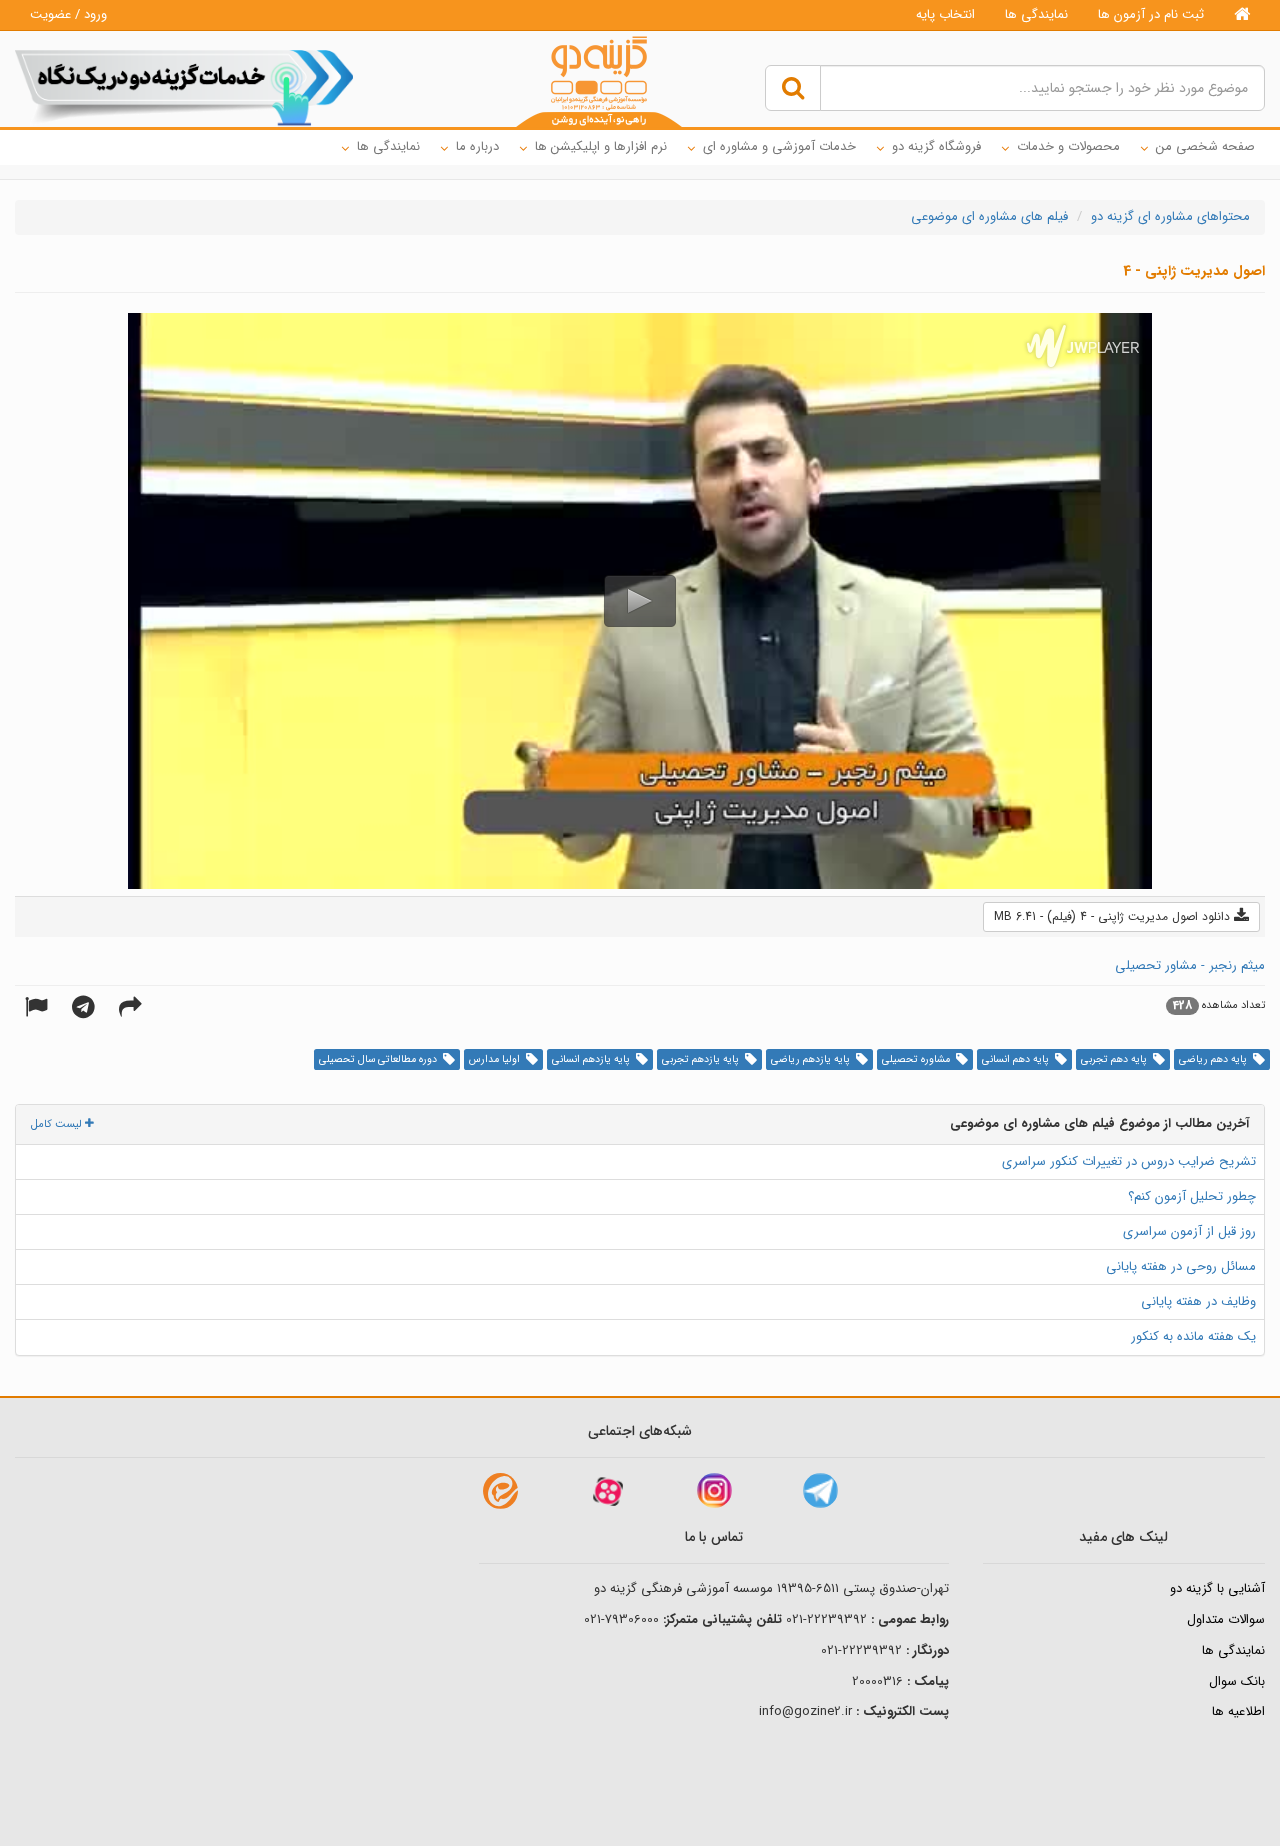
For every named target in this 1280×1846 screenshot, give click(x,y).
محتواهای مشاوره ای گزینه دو (1170, 216)
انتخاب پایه (945, 14)
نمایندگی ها (1036, 14)
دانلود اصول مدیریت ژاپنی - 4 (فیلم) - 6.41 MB (1114, 916)
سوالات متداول (1226, 1619)
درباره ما (477, 146)
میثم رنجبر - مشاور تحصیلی (1190, 965)
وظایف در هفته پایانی (1198, 1301)
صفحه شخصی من (1205, 146)
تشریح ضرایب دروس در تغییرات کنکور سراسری (1129, 1161)
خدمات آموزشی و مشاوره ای (779, 146)
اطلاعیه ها (1238, 1711)
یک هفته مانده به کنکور (1193, 1336)
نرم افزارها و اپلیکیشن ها (601, 146)
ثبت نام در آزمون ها (1151, 14)
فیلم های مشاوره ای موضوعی (989, 216)
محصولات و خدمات (1068, 146)
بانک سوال (1237, 1681)
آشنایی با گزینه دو (1217, 1588)
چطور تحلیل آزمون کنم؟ (1192, 1196)
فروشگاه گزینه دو (936, 146)
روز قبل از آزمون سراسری (1189, 1231)
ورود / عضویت (68, 14)
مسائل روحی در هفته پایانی (1181, 1266)
